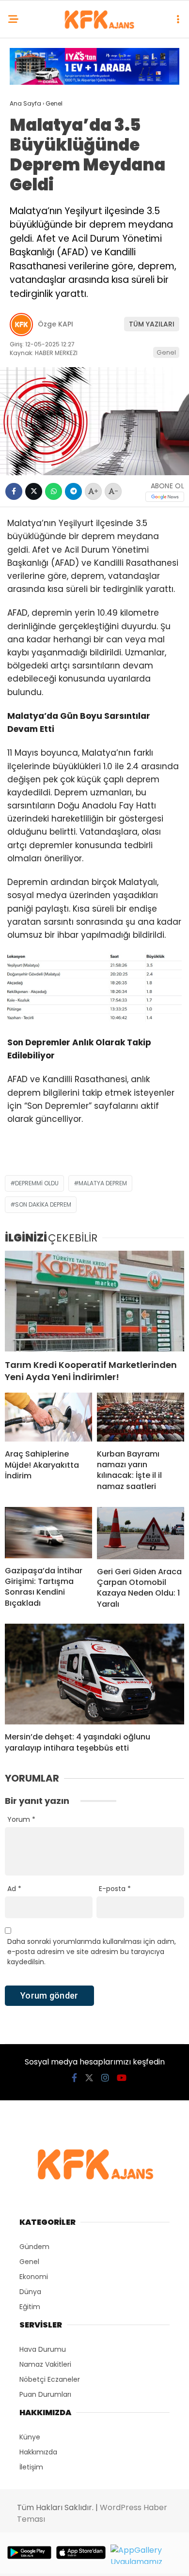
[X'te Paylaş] (34, 491)
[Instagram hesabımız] (105, 2078)
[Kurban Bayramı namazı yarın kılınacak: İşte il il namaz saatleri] (141, 1417)
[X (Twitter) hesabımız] (89, 2078)
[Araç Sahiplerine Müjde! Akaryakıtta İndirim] (48, 1417)
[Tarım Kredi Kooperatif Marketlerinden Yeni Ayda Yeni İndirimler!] (94, 1301)
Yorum (21, 1819)
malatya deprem (103, 1183)
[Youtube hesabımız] (122, 2078)
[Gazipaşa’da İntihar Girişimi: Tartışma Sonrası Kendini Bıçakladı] (48, 1532)
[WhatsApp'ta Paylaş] (54, 491)
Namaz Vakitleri (45, 2364)
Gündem (34, 2247)
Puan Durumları (45, 2394)
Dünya (30, 2292)
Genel (166, 352)
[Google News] (165, 497)
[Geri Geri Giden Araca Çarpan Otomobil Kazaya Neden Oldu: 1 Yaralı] (141, 1533)
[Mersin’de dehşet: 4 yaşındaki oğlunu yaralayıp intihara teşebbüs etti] (94, 1674)
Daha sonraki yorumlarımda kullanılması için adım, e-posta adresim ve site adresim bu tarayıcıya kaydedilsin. (92, 1952)
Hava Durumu (43, 2349)
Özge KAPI (55, 324)
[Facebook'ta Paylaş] (14, 491)
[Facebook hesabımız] (74, 2078)
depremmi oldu (37, 1183)
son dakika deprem (43, 1204)
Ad (14, 1889)
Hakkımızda (38, 2452)
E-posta (115, 1889)
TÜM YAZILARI (152, 324)
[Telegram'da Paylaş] (73, 491)
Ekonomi (34, 2277)
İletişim (31, 2467)
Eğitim (30, 2307)
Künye (30, 2437)
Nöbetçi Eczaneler (50, 2379)
